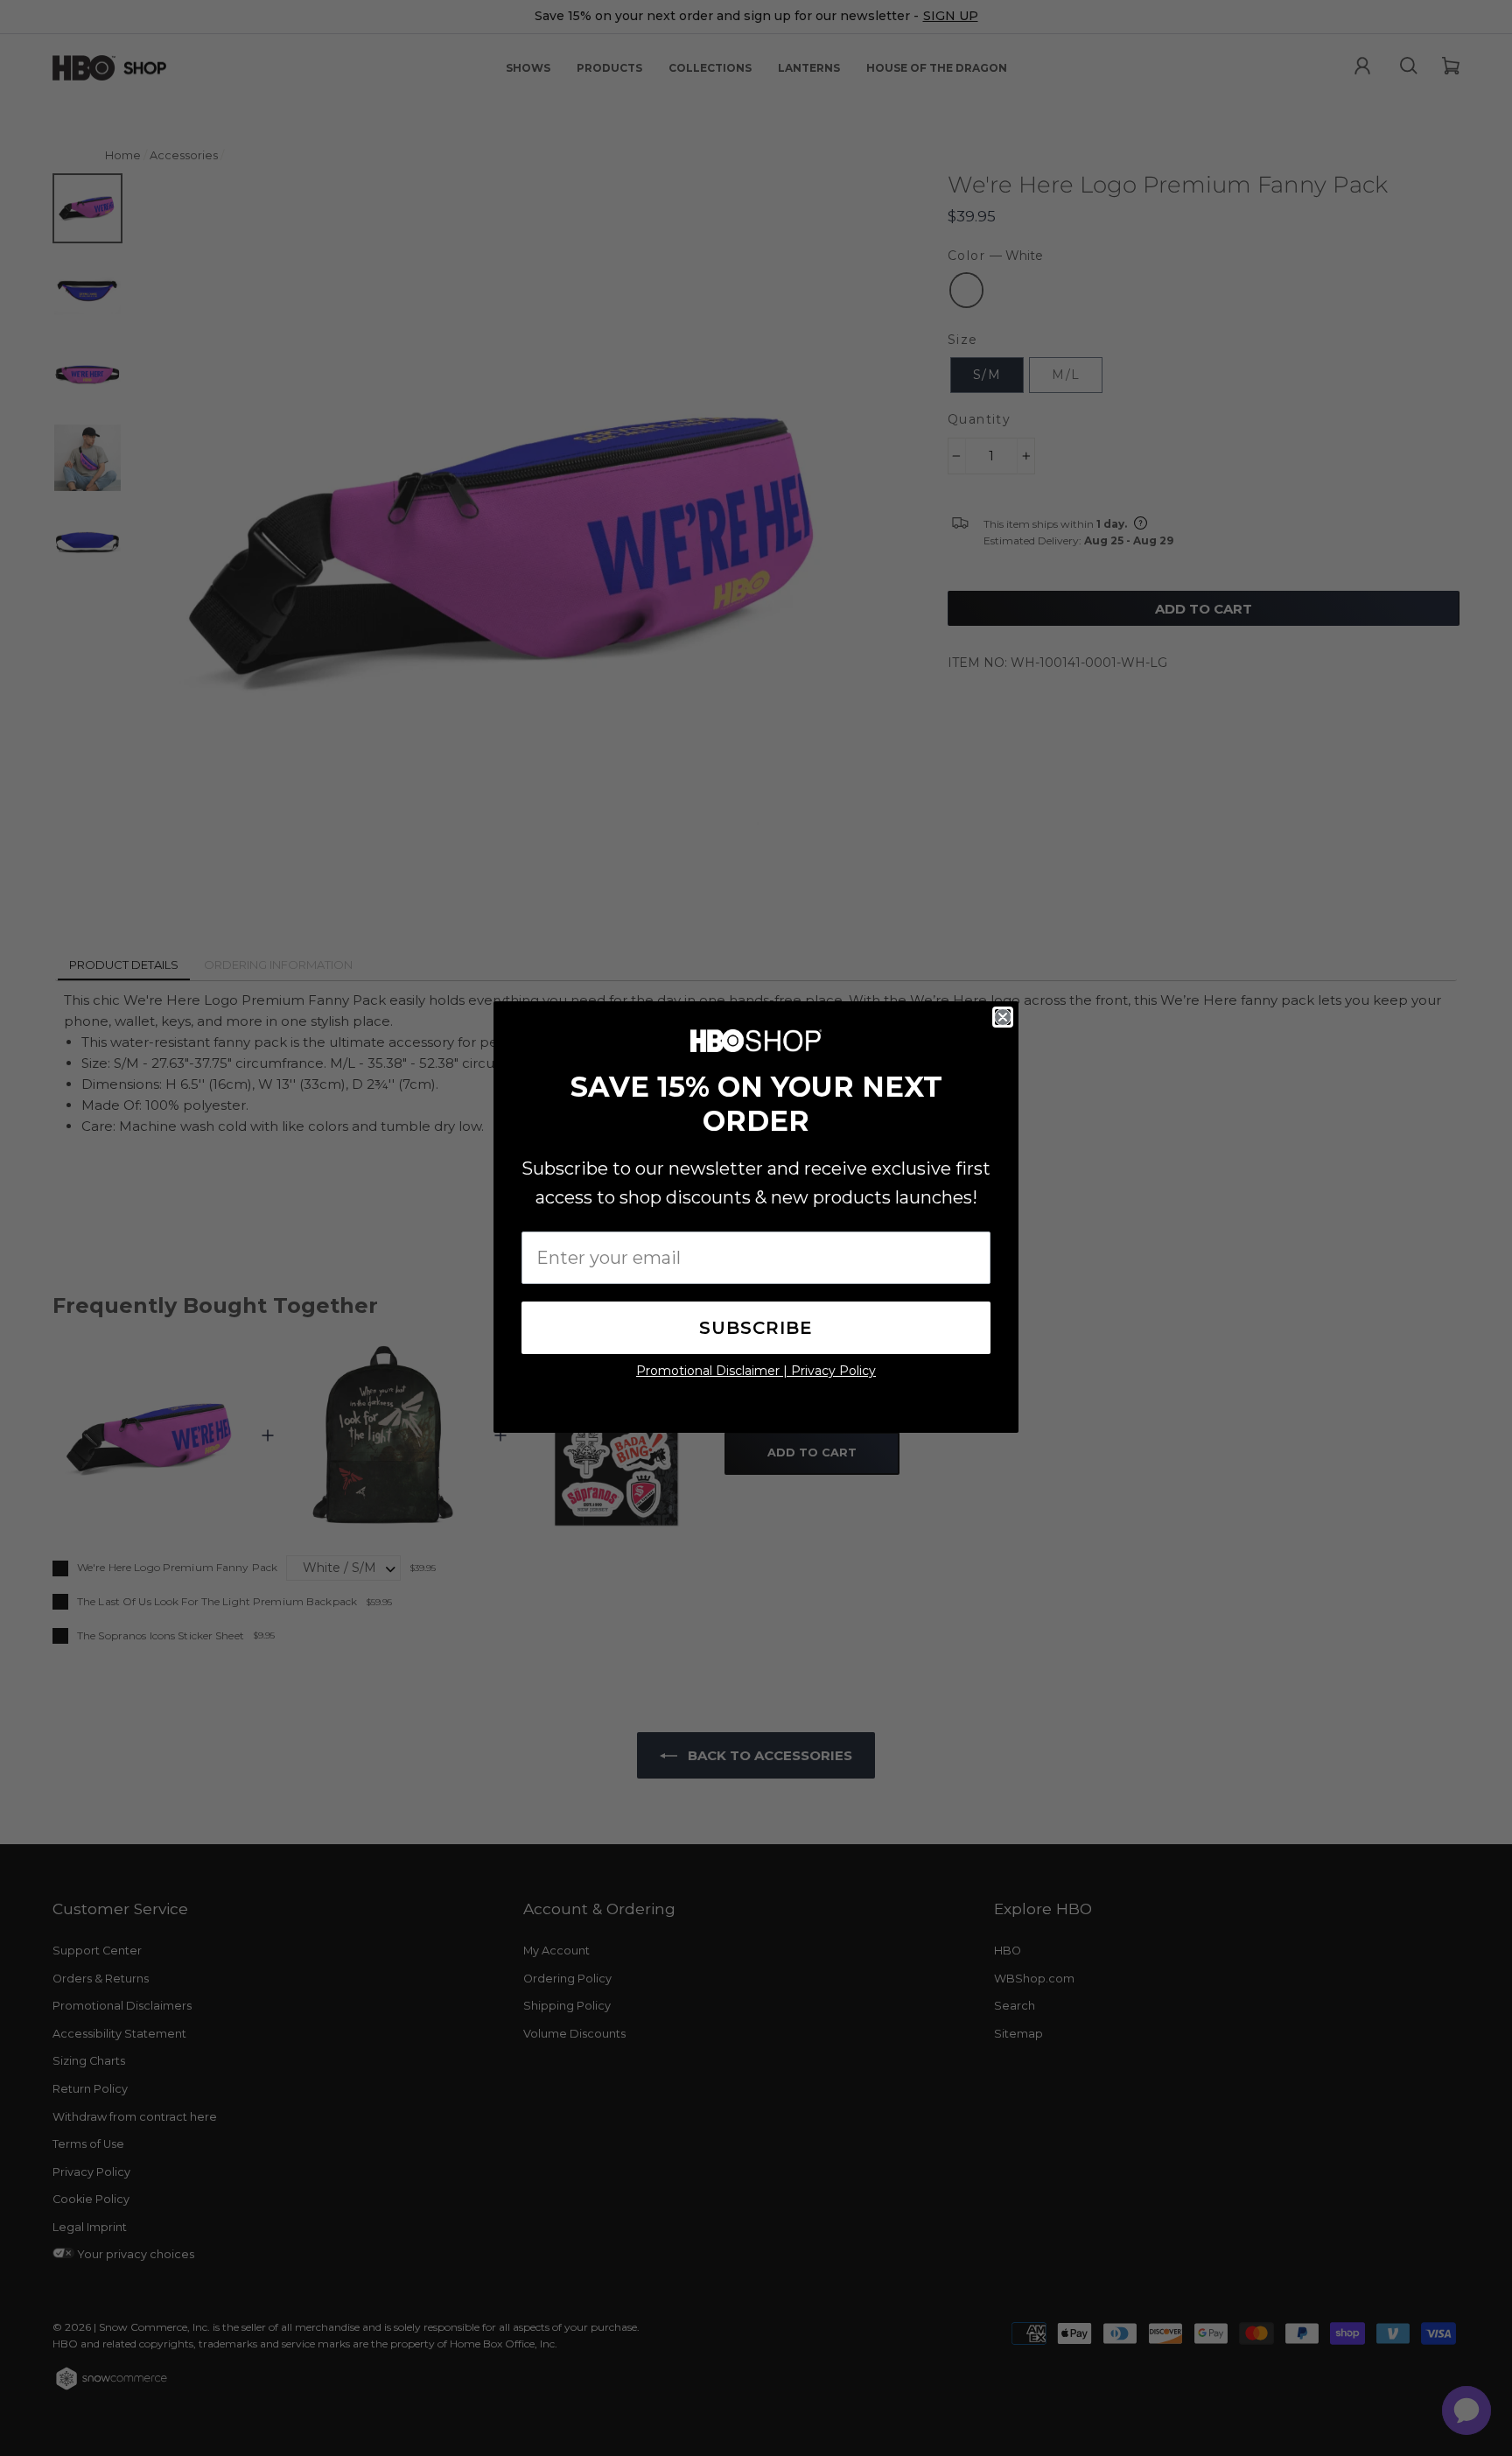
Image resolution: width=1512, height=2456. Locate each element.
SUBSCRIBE (756, 1328)
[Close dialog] (1003, 1017)
